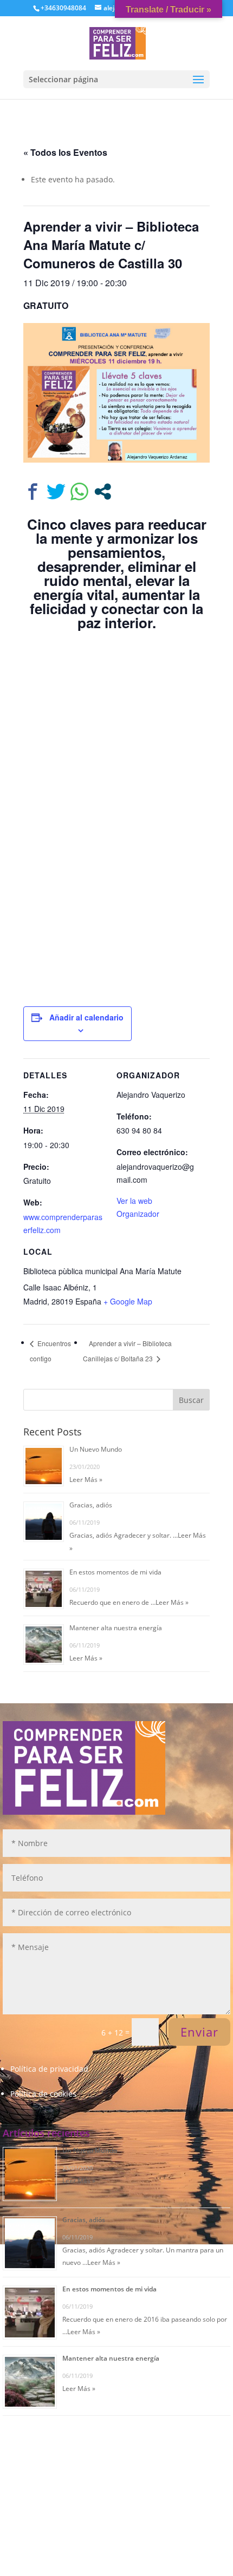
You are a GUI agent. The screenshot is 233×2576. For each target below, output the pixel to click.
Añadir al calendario (86, 1017)
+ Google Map (128, 1301)
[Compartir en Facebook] (33, 492)
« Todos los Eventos (65, 152)
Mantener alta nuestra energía (116, 1628)
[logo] (118, 42)
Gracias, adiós (91, 1505)
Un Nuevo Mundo (96, 1449)
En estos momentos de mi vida (115, 1572)
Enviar (199, 2032)
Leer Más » (86, 1480)
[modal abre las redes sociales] (103, 492)
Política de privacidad (49, 2069)
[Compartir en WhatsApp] (79, 492)
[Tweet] (56, 492)
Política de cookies (43, 2094)
